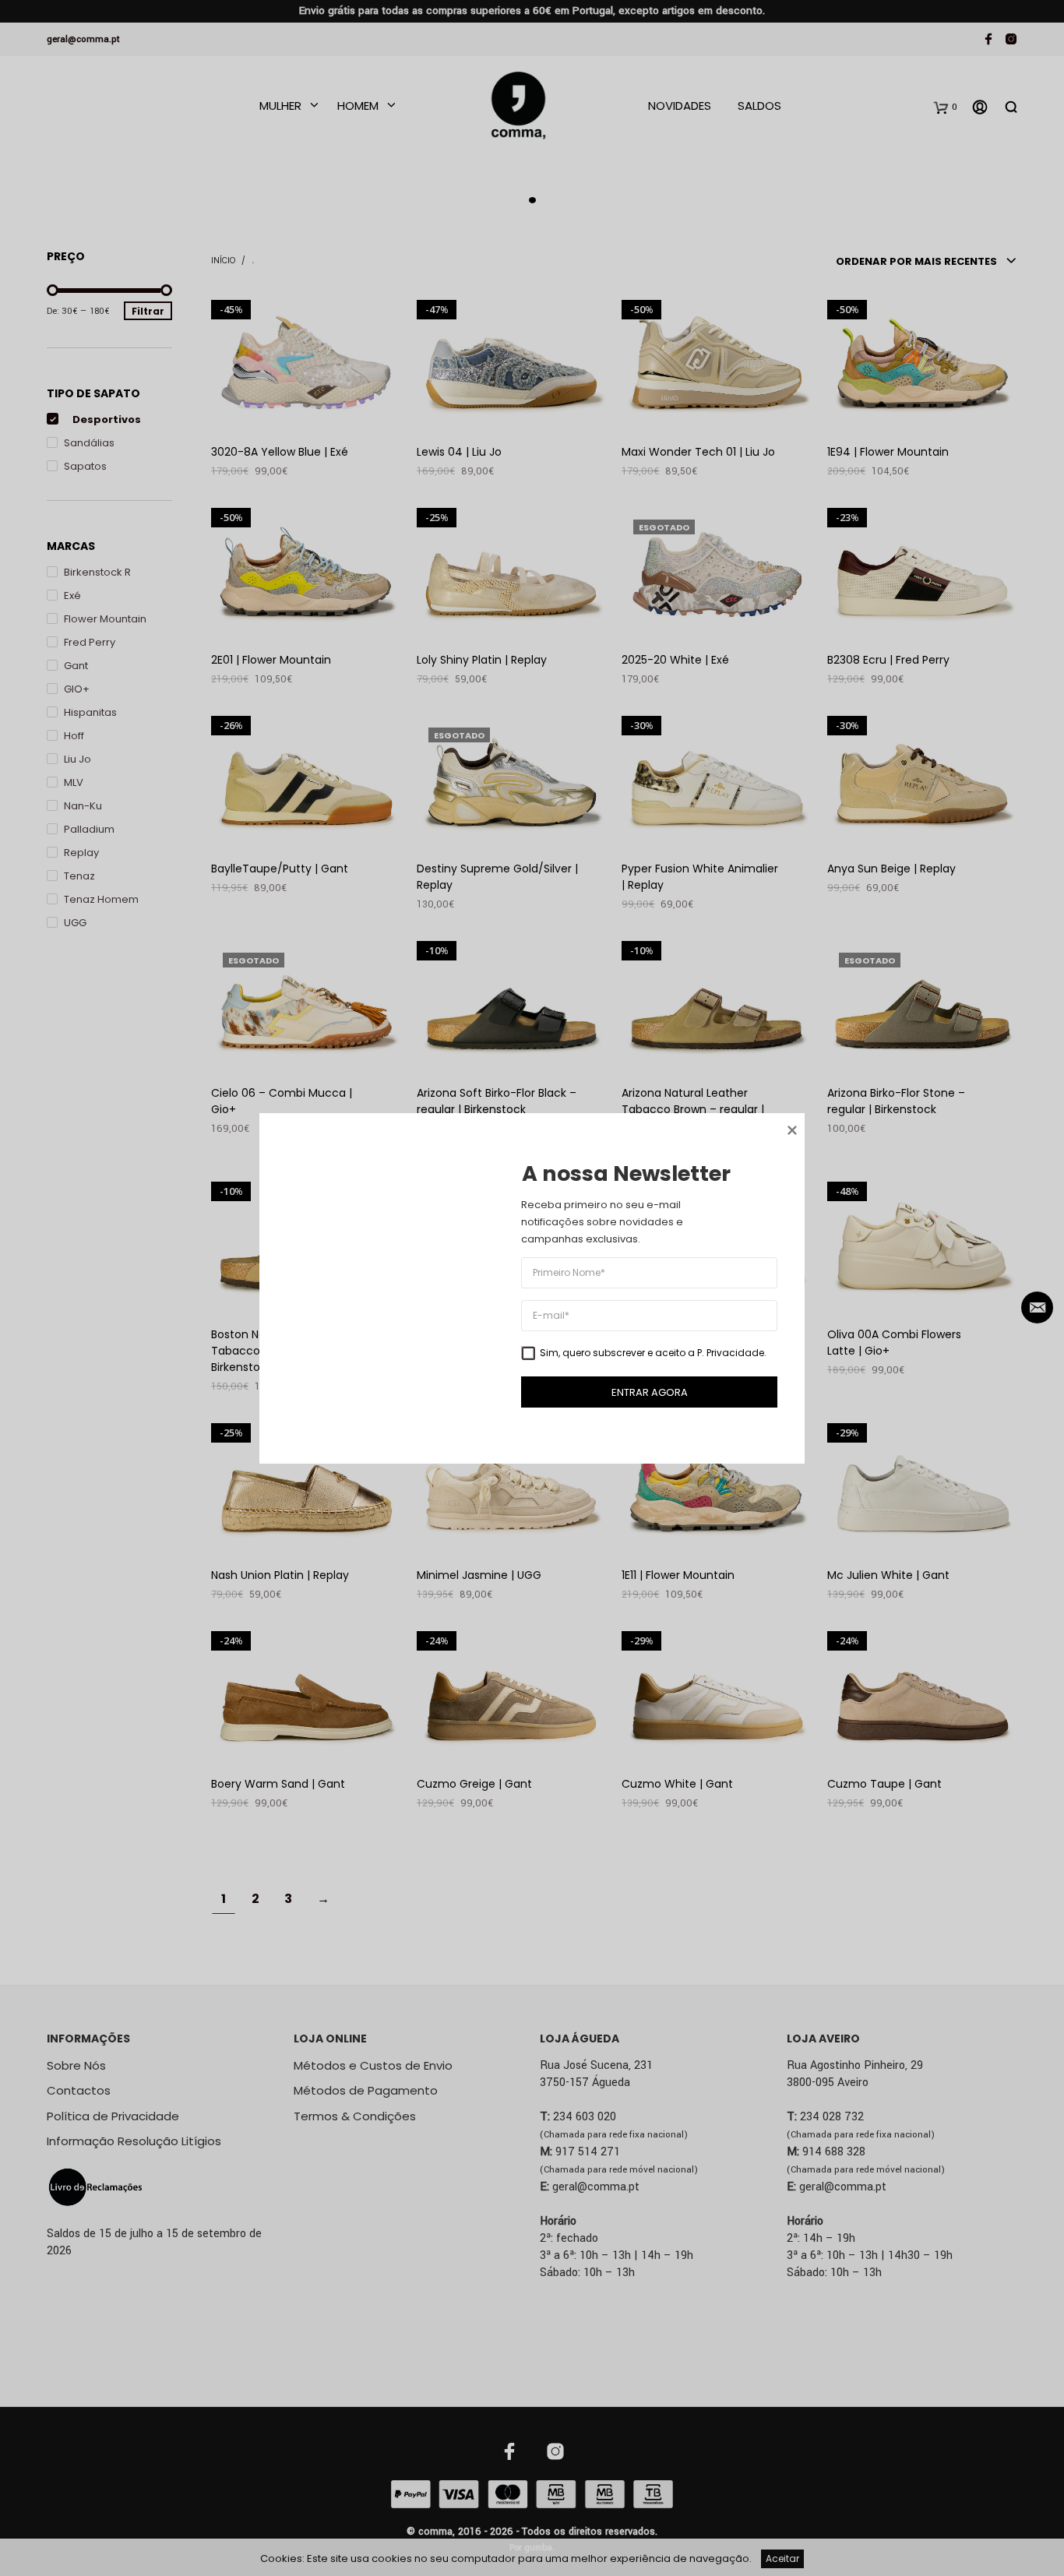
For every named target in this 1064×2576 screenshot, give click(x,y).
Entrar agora (650, 1392)
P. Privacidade (731, 1352)
